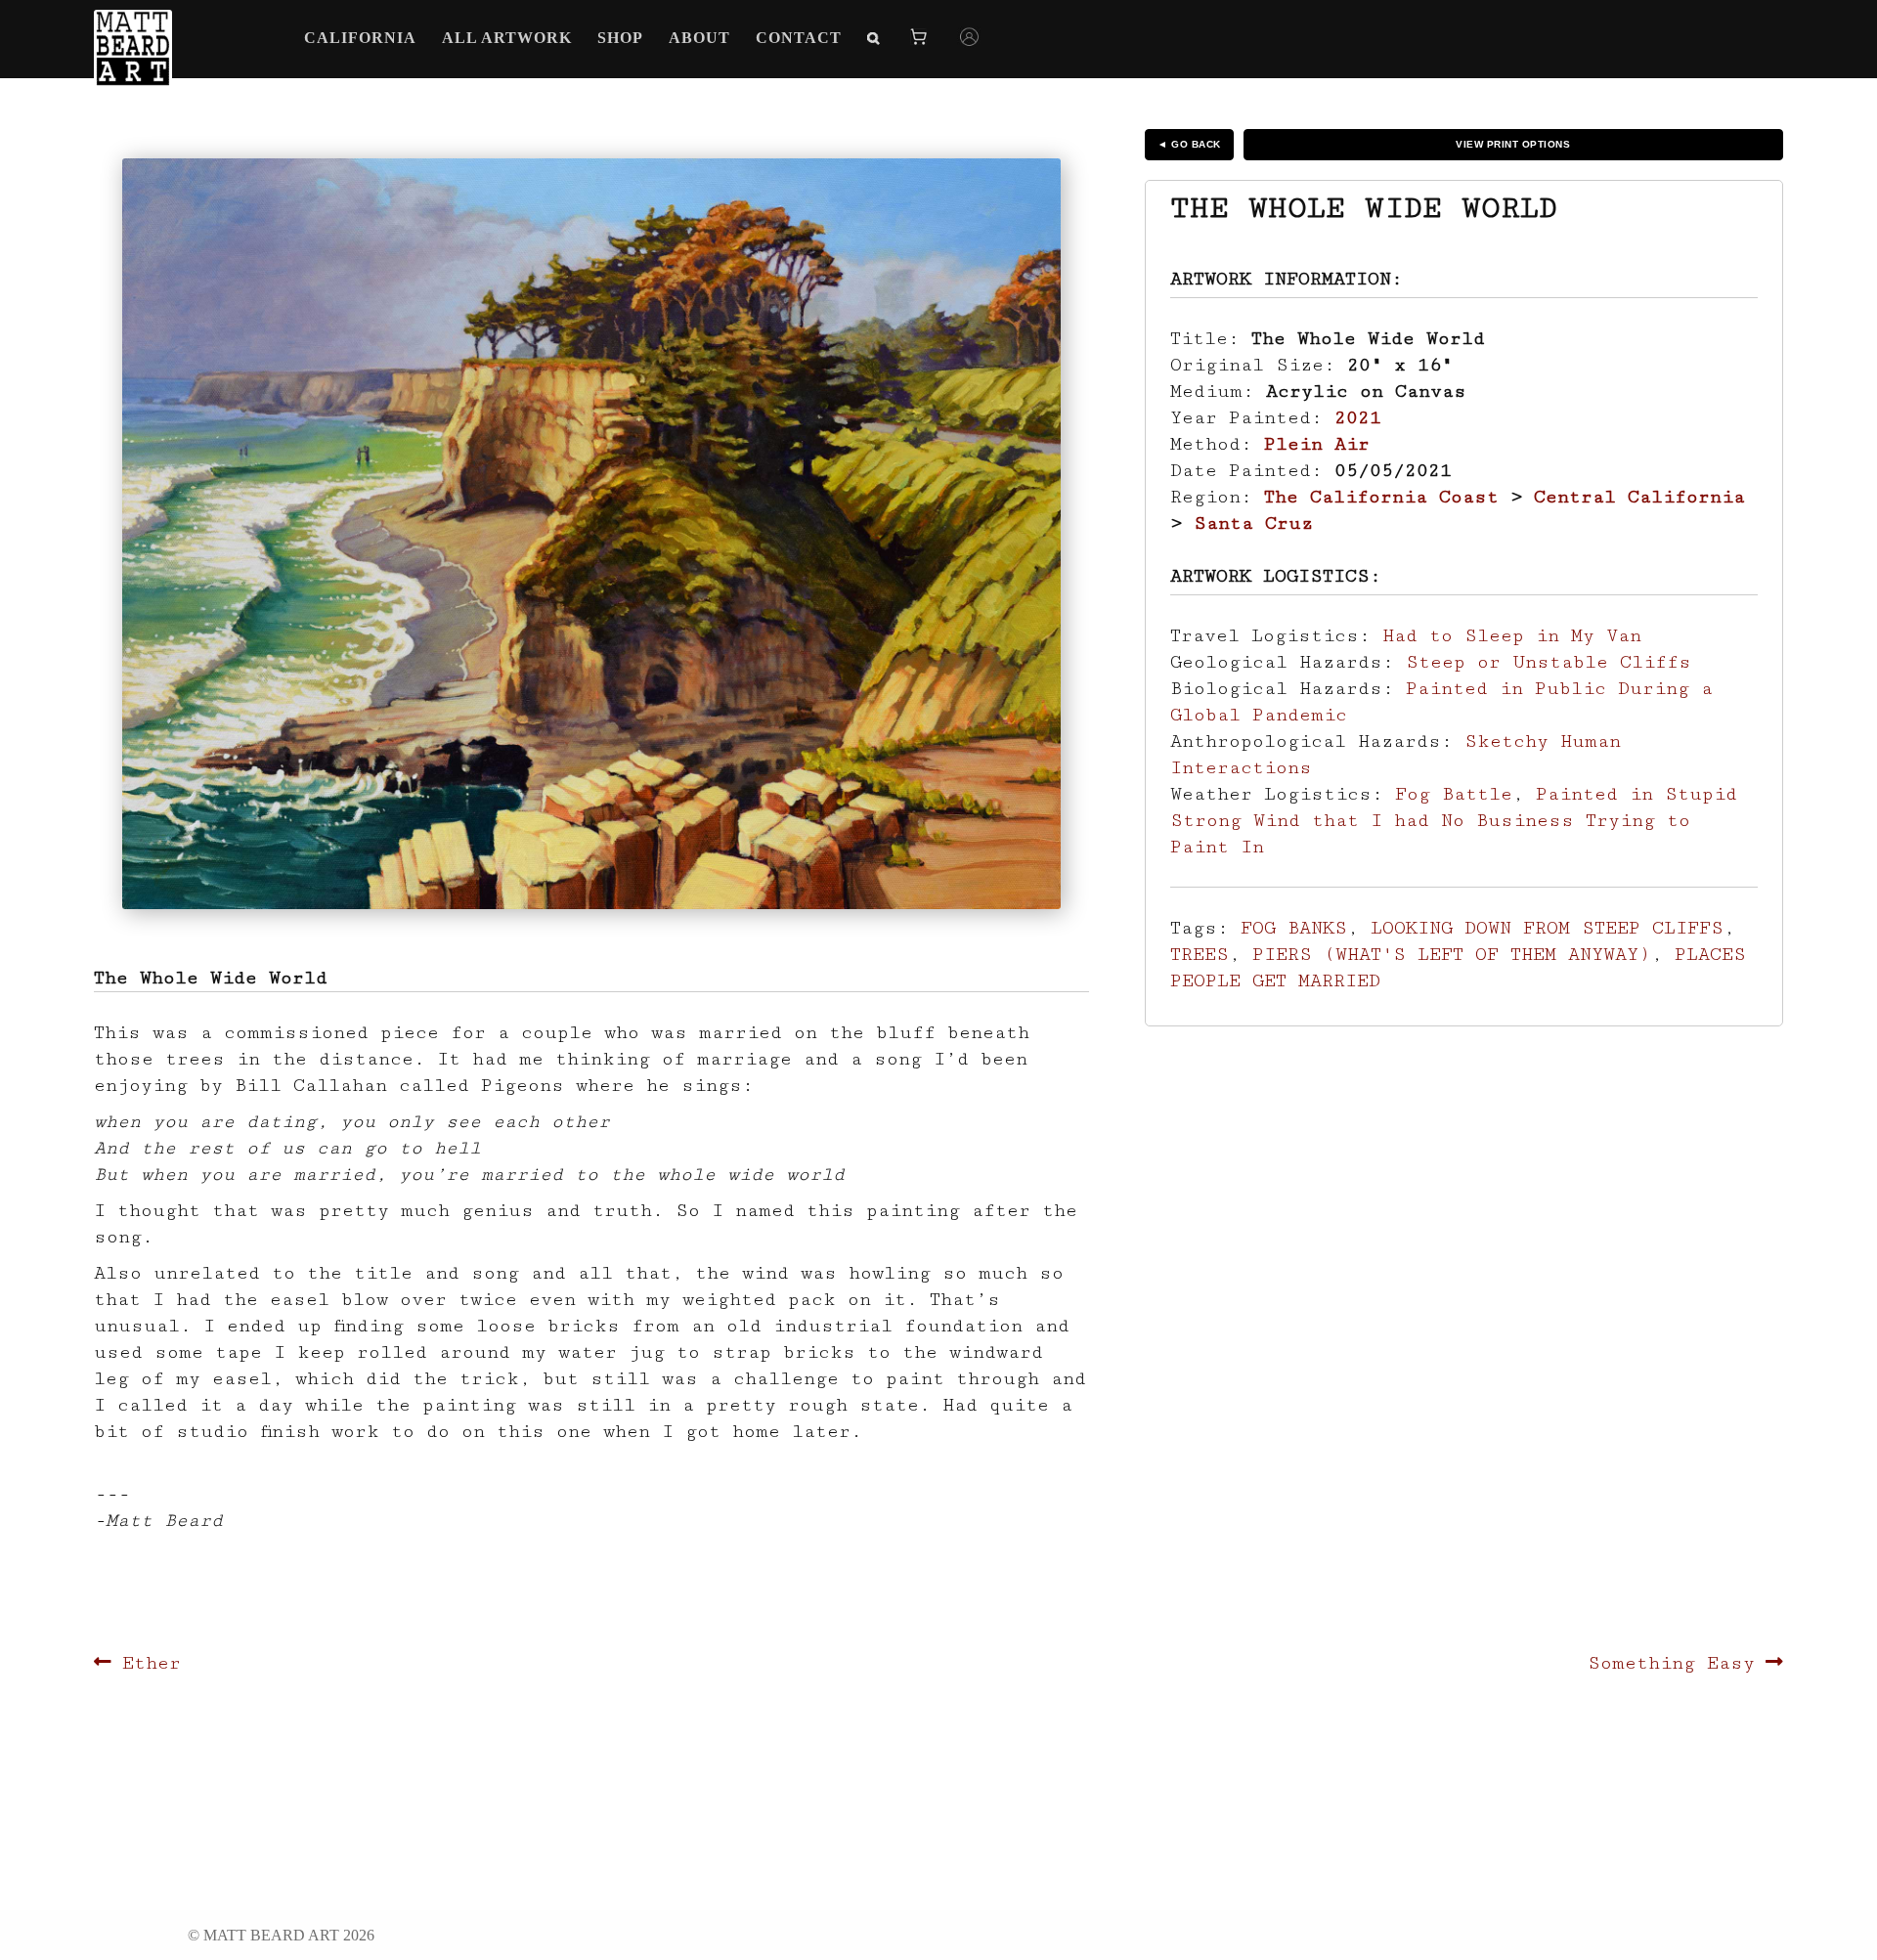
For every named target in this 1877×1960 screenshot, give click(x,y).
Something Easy (1671, 1663)
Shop (620, 38)
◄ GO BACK (1189, 144)
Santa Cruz (1253, 523)
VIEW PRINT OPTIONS (1513, 144)
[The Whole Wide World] (591, 534)
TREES (1200, 954)
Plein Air (1317, 444)
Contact (799, 38)
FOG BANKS (1294, 928)
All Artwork (507, 38)
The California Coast (1381, 497)
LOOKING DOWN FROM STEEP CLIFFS (1547, 928)
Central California (1639, 497)
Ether (151, 1663)
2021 (1358, 417)
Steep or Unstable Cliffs (1549, 662)
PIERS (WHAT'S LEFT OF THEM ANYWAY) (1452, 954)
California (360, 38)
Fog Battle (1454, 794)
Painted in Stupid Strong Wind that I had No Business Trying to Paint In (1454, 820)
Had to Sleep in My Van (1512, 635)
